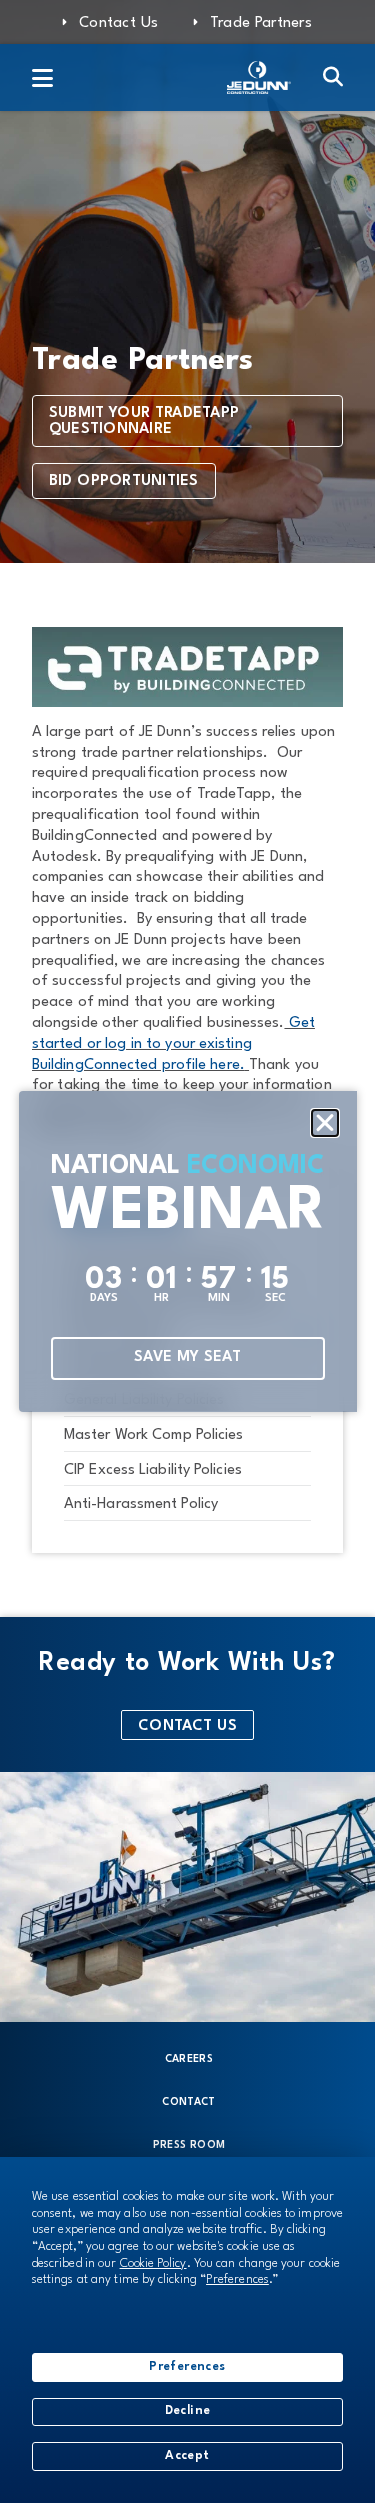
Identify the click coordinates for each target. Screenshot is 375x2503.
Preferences (187, 2367)
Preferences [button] (237, 2280)
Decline (188, 2411)
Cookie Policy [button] (153, 2264)
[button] (325, 1123)
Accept (187, 2456)
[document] (187, 1251)
